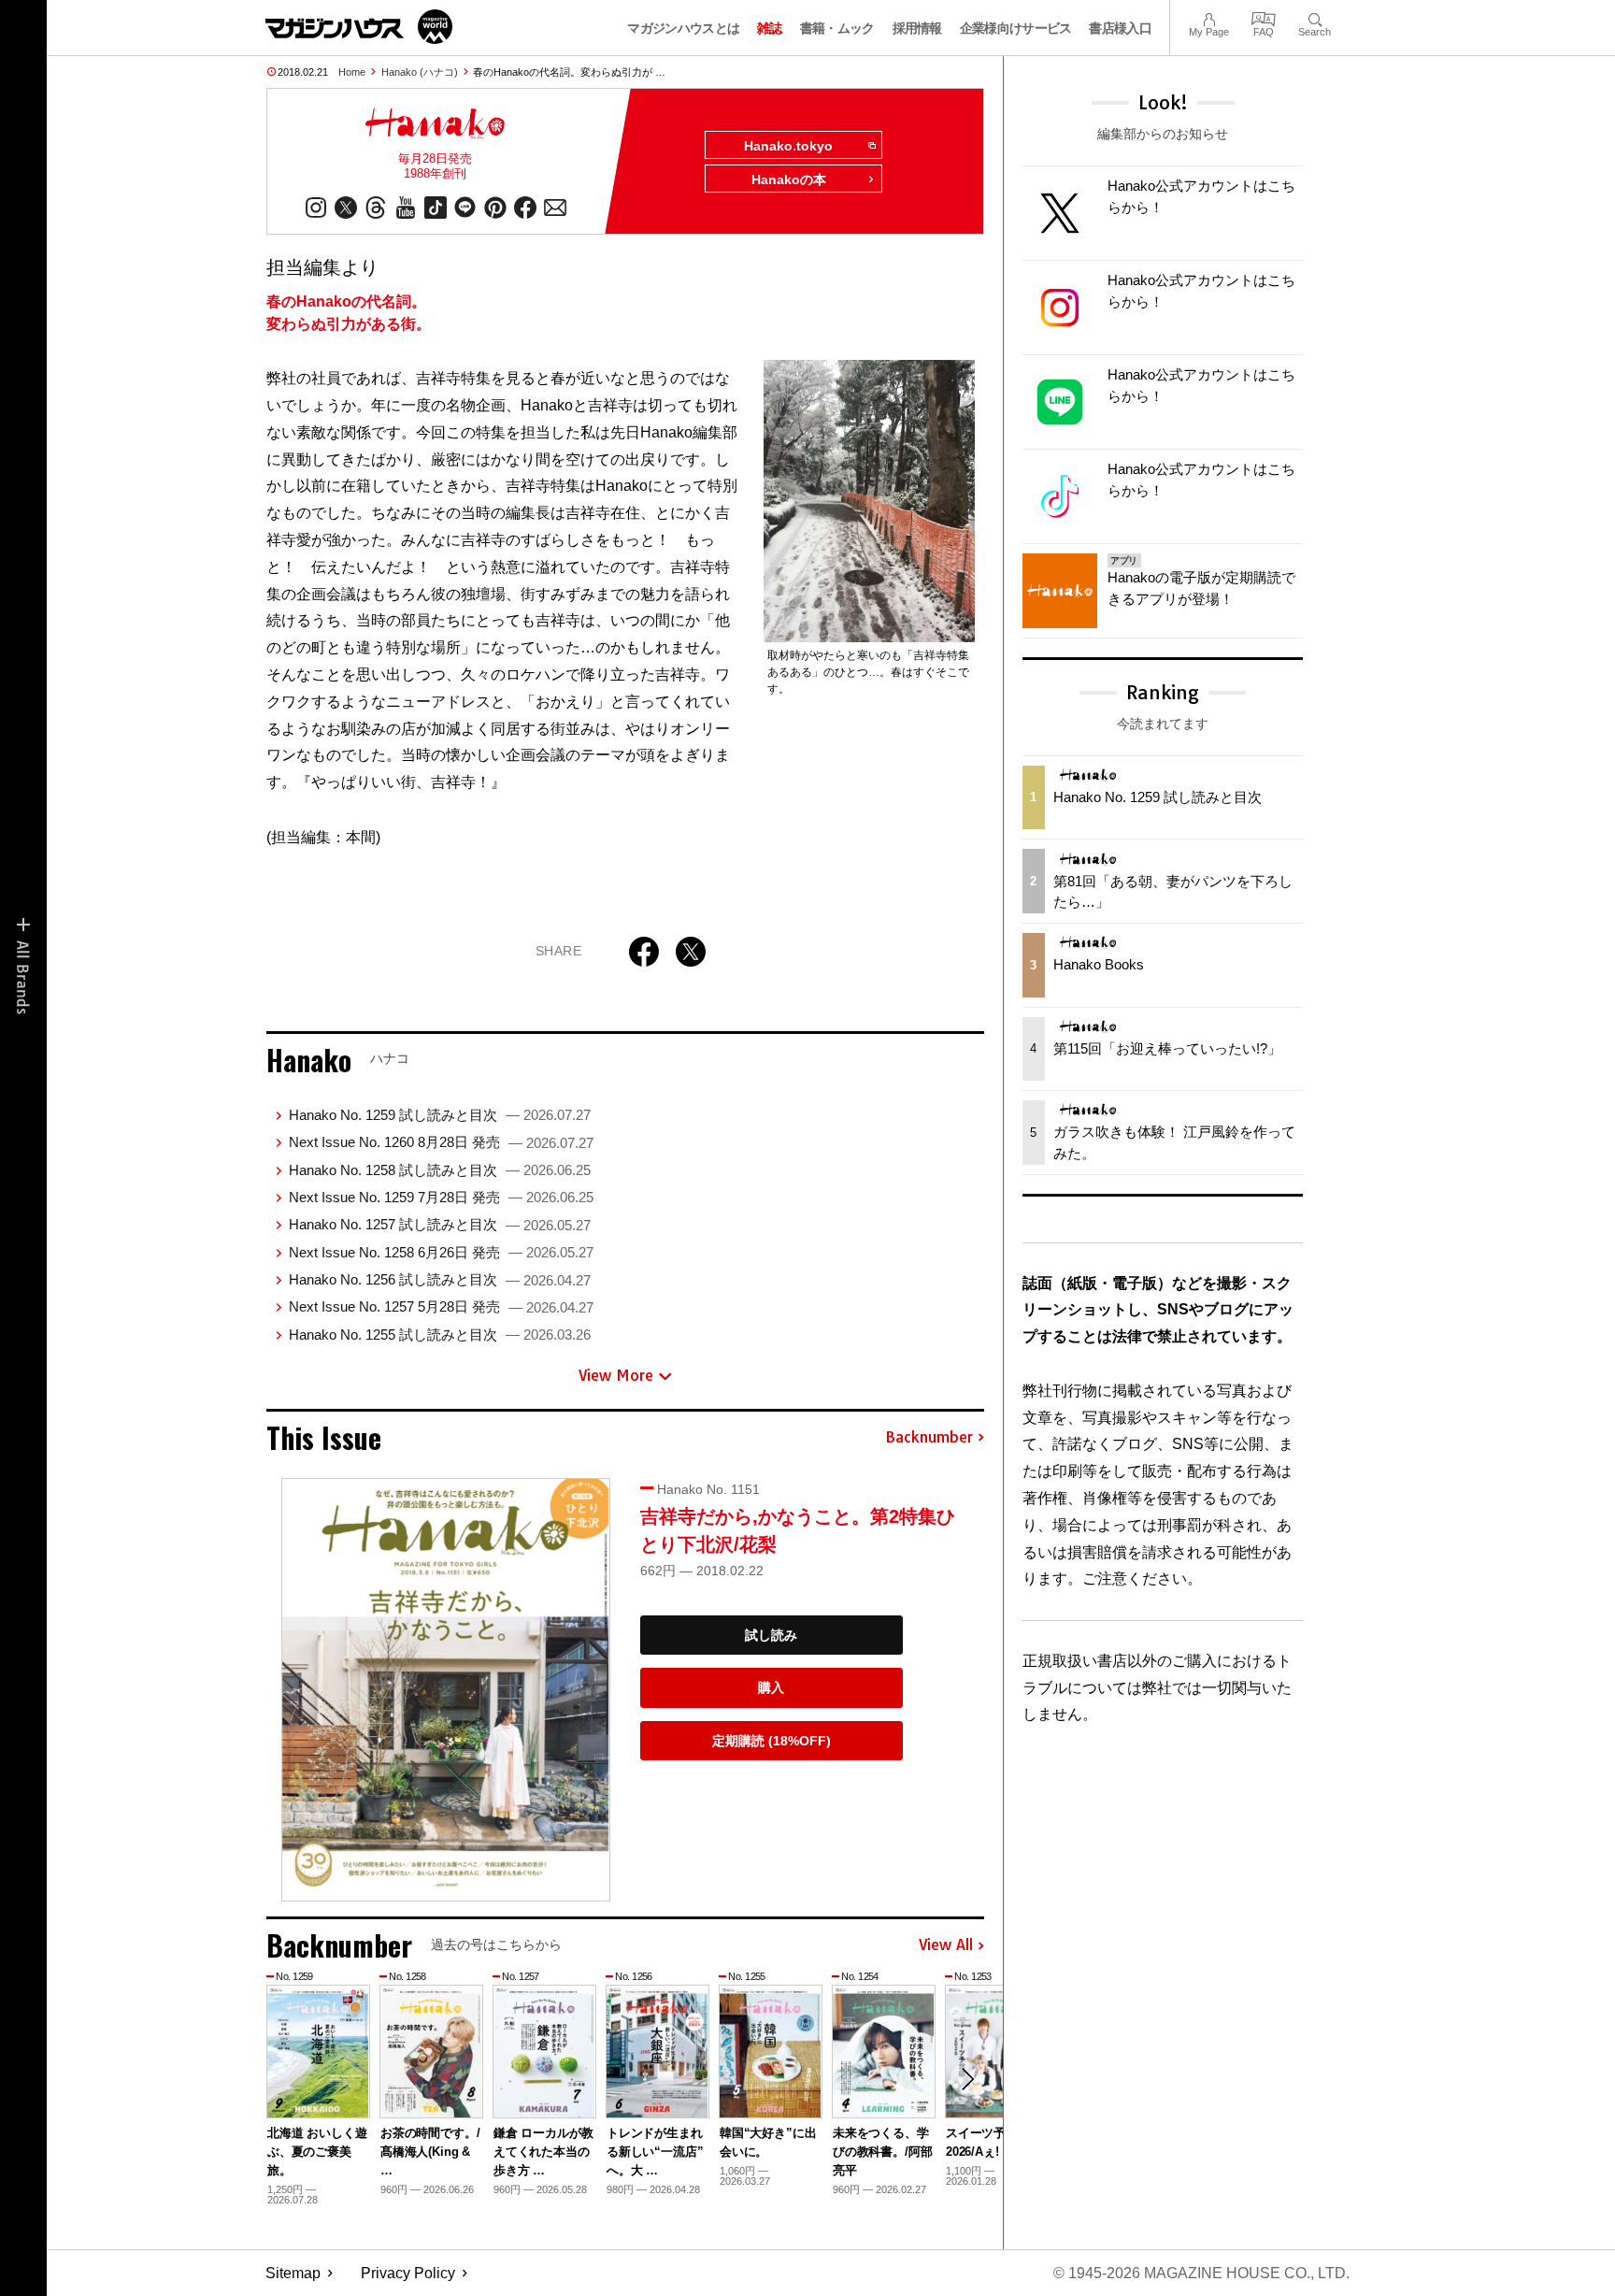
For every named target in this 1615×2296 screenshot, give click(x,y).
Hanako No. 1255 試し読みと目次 (440, 1335)
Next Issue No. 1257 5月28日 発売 (441, 1306)
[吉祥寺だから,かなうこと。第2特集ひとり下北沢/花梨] (446, 1690)
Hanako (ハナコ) (420, 72)
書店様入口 (1120, 28)
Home (352, 72)
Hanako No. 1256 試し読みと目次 (440, 1279)
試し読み (771, 1635)
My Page (1209, 17)
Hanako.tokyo (788, 146)
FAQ (1264, 17)
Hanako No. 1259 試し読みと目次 (440, 1115)
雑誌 (770, 28)
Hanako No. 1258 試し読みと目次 (440, 1170)
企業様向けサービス (1016, 28)
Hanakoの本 (789, 179)
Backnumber (929, 1438)
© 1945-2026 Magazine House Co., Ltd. (1201, 2273)
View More (616, 1375)
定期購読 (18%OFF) (772, 1741)
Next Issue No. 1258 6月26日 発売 (441, 1252)
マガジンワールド (359, 27)
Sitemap (293, 2273)
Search (1315, 17)
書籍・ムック (837, 28)
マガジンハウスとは (683, 28)
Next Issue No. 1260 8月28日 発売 (441, 1142)
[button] (967, 2079)
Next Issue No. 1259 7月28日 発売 (441, 1197)
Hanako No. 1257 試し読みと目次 (440, 1224)
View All (946, 1945)
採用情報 (917, 28)
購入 (771, 1687)
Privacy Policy (408, 2273)
